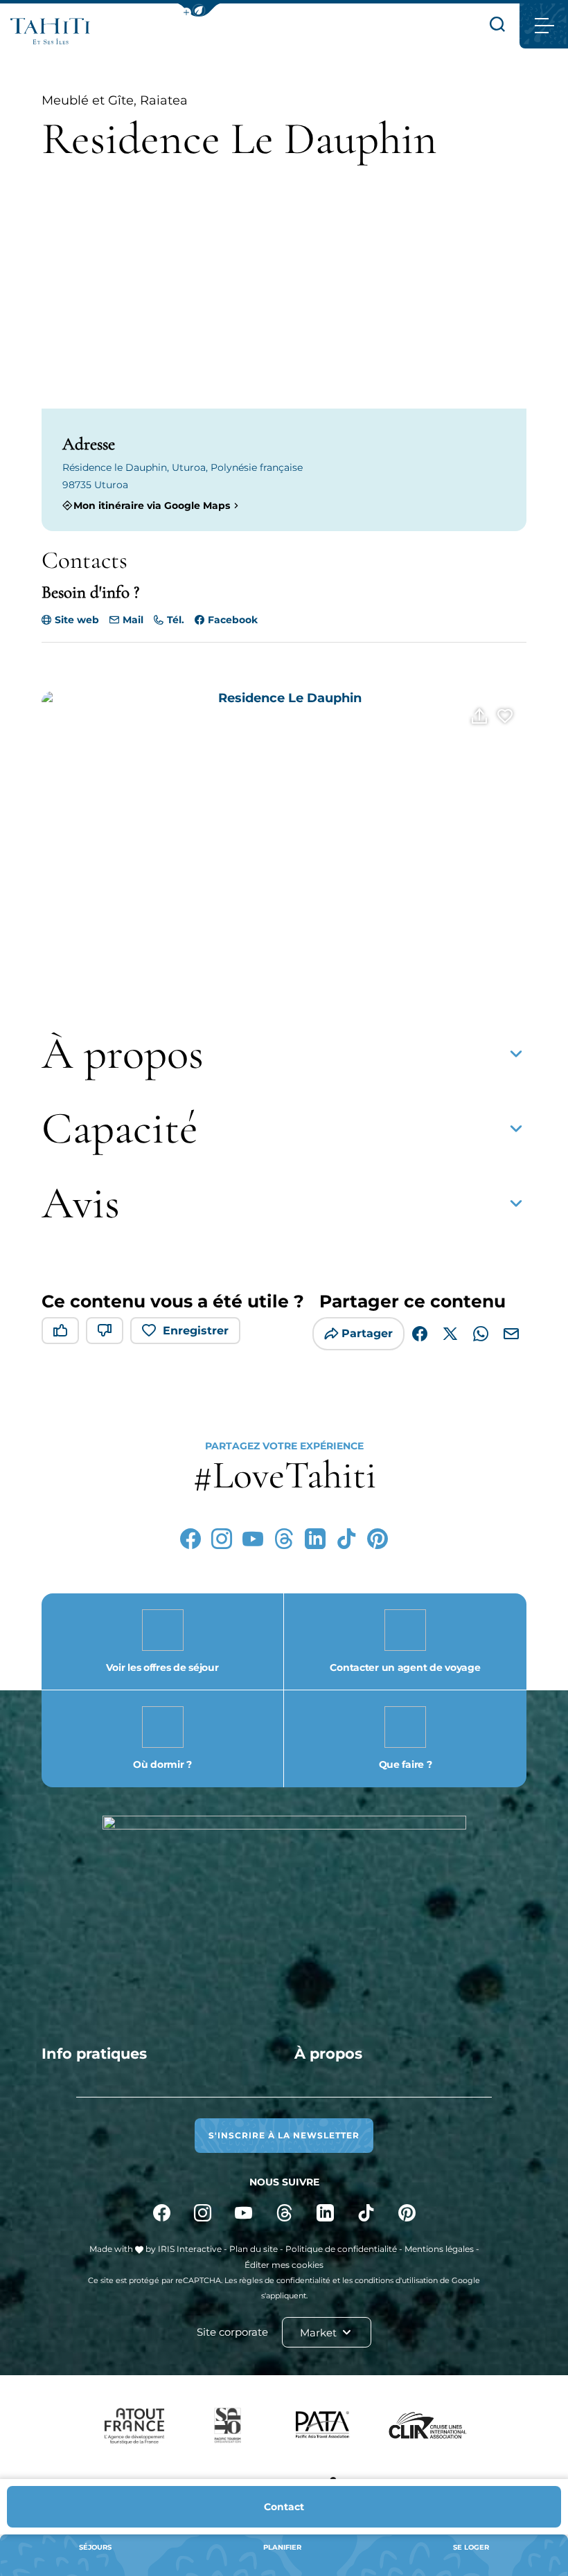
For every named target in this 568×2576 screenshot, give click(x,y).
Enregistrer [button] (196, 1331)
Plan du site (254, 2249)
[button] (199, 10)
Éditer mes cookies (284, 2265)
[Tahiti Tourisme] (50, 31)
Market (320, 2333)
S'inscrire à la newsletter (284, 2135)
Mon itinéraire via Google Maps (152, 505)
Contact (284, 2507)
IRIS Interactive (190, 2249)
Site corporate (232, 2332)
